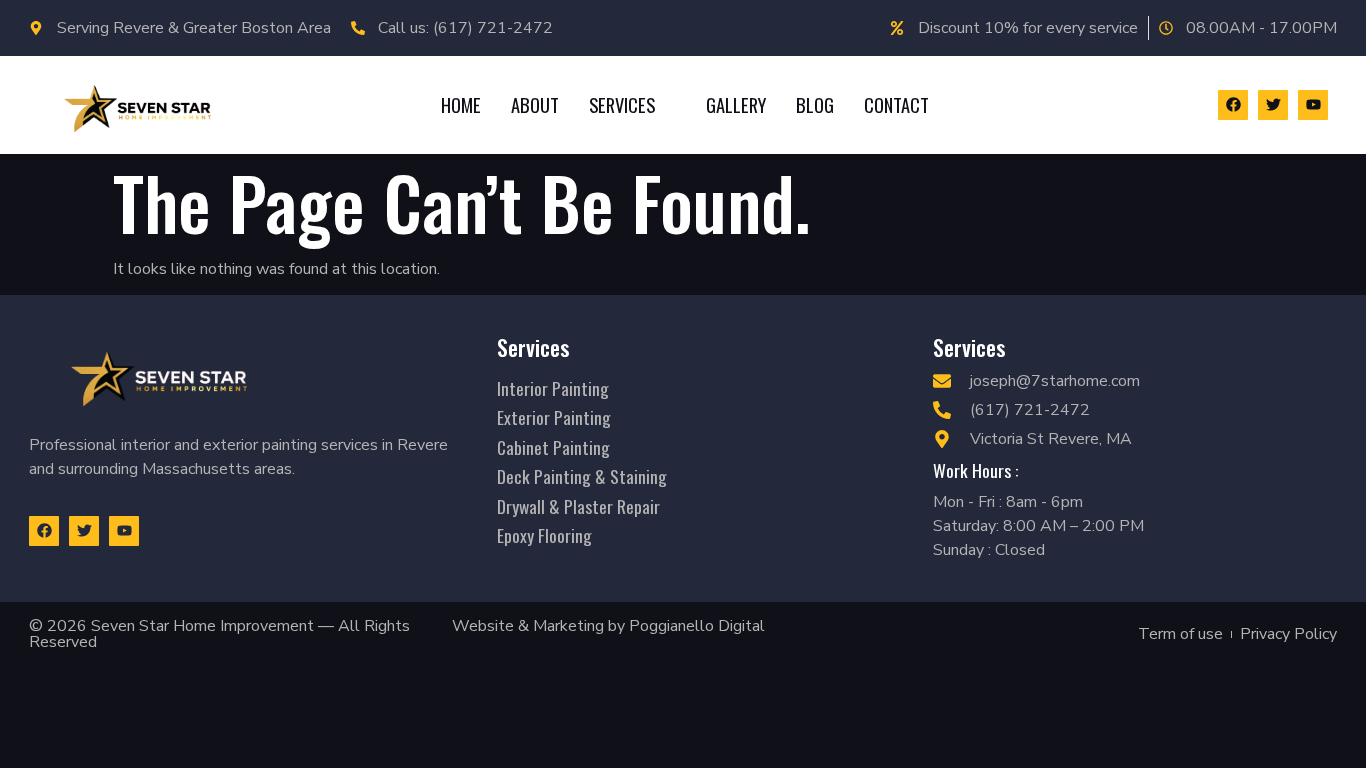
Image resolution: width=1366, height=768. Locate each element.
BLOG (815, 104)
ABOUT (535, 104)
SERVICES (622, 104)
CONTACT (896, 104)
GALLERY (736, 104)
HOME (461, 104)
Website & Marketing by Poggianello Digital (608, 626)
